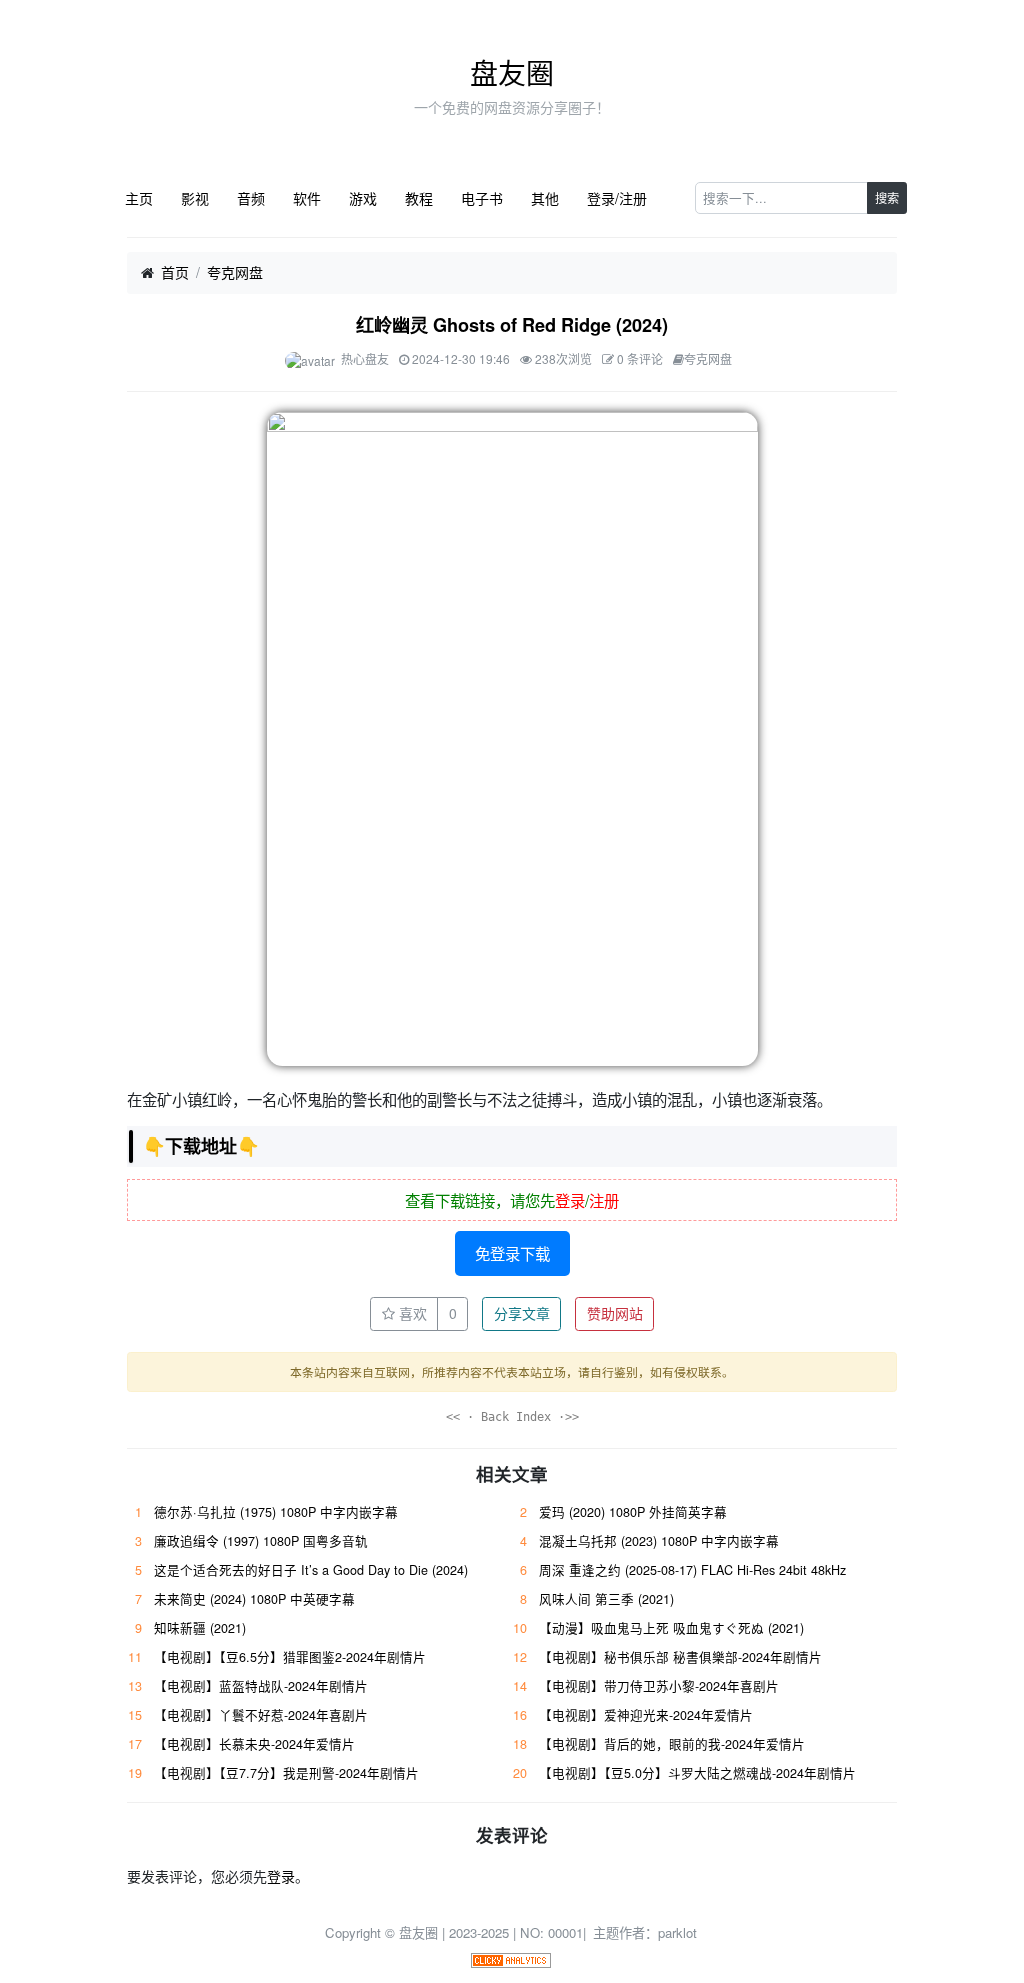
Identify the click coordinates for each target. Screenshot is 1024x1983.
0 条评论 (640, 358)
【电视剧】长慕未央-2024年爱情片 (254, 1744)
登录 (570, 1200)
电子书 (482, 198)
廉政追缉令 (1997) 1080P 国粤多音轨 (261, 1541)
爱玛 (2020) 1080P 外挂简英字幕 (633, 1512)
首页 (175, 272)
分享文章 (522, 1313)
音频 (251, 198)
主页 (139, 198)
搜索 (887, 197)
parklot (677, 1932)
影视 (195, 198)
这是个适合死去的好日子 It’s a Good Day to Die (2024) (311, 1570)
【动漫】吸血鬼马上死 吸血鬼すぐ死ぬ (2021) (671, 1628)
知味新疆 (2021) (200, 1628)
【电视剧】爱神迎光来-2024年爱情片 (646, 1715)
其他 (545, 198)
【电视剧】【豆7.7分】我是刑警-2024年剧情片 (286, 1773)
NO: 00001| (555, 1932)
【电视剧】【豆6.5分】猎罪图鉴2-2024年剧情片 (290, 1657)
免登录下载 (512, 1253)
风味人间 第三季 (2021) (606, 1599)
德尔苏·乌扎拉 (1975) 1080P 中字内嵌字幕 (276, 1512)
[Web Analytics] (511, 1958)
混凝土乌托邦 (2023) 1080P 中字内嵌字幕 (659, 1541)
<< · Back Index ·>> (512, 1417)
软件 (307, 198)
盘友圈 (512, 72)
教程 (419, 198)
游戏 (363, 198)
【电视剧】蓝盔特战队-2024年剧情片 (261, 1686)
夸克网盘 (235, 272)
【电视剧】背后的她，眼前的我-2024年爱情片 (672, 1744)
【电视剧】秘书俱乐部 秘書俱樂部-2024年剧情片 (680, 1657)
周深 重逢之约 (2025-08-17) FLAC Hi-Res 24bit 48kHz (692, 1570)
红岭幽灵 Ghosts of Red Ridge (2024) (512, 325)
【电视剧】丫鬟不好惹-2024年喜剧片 (261, 1715)
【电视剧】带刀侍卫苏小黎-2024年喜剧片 (659, 1686)
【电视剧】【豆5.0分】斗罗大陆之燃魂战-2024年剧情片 (697, 1773)
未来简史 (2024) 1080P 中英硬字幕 (254, 1599)
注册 (604, 1200)
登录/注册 (617, 198)
